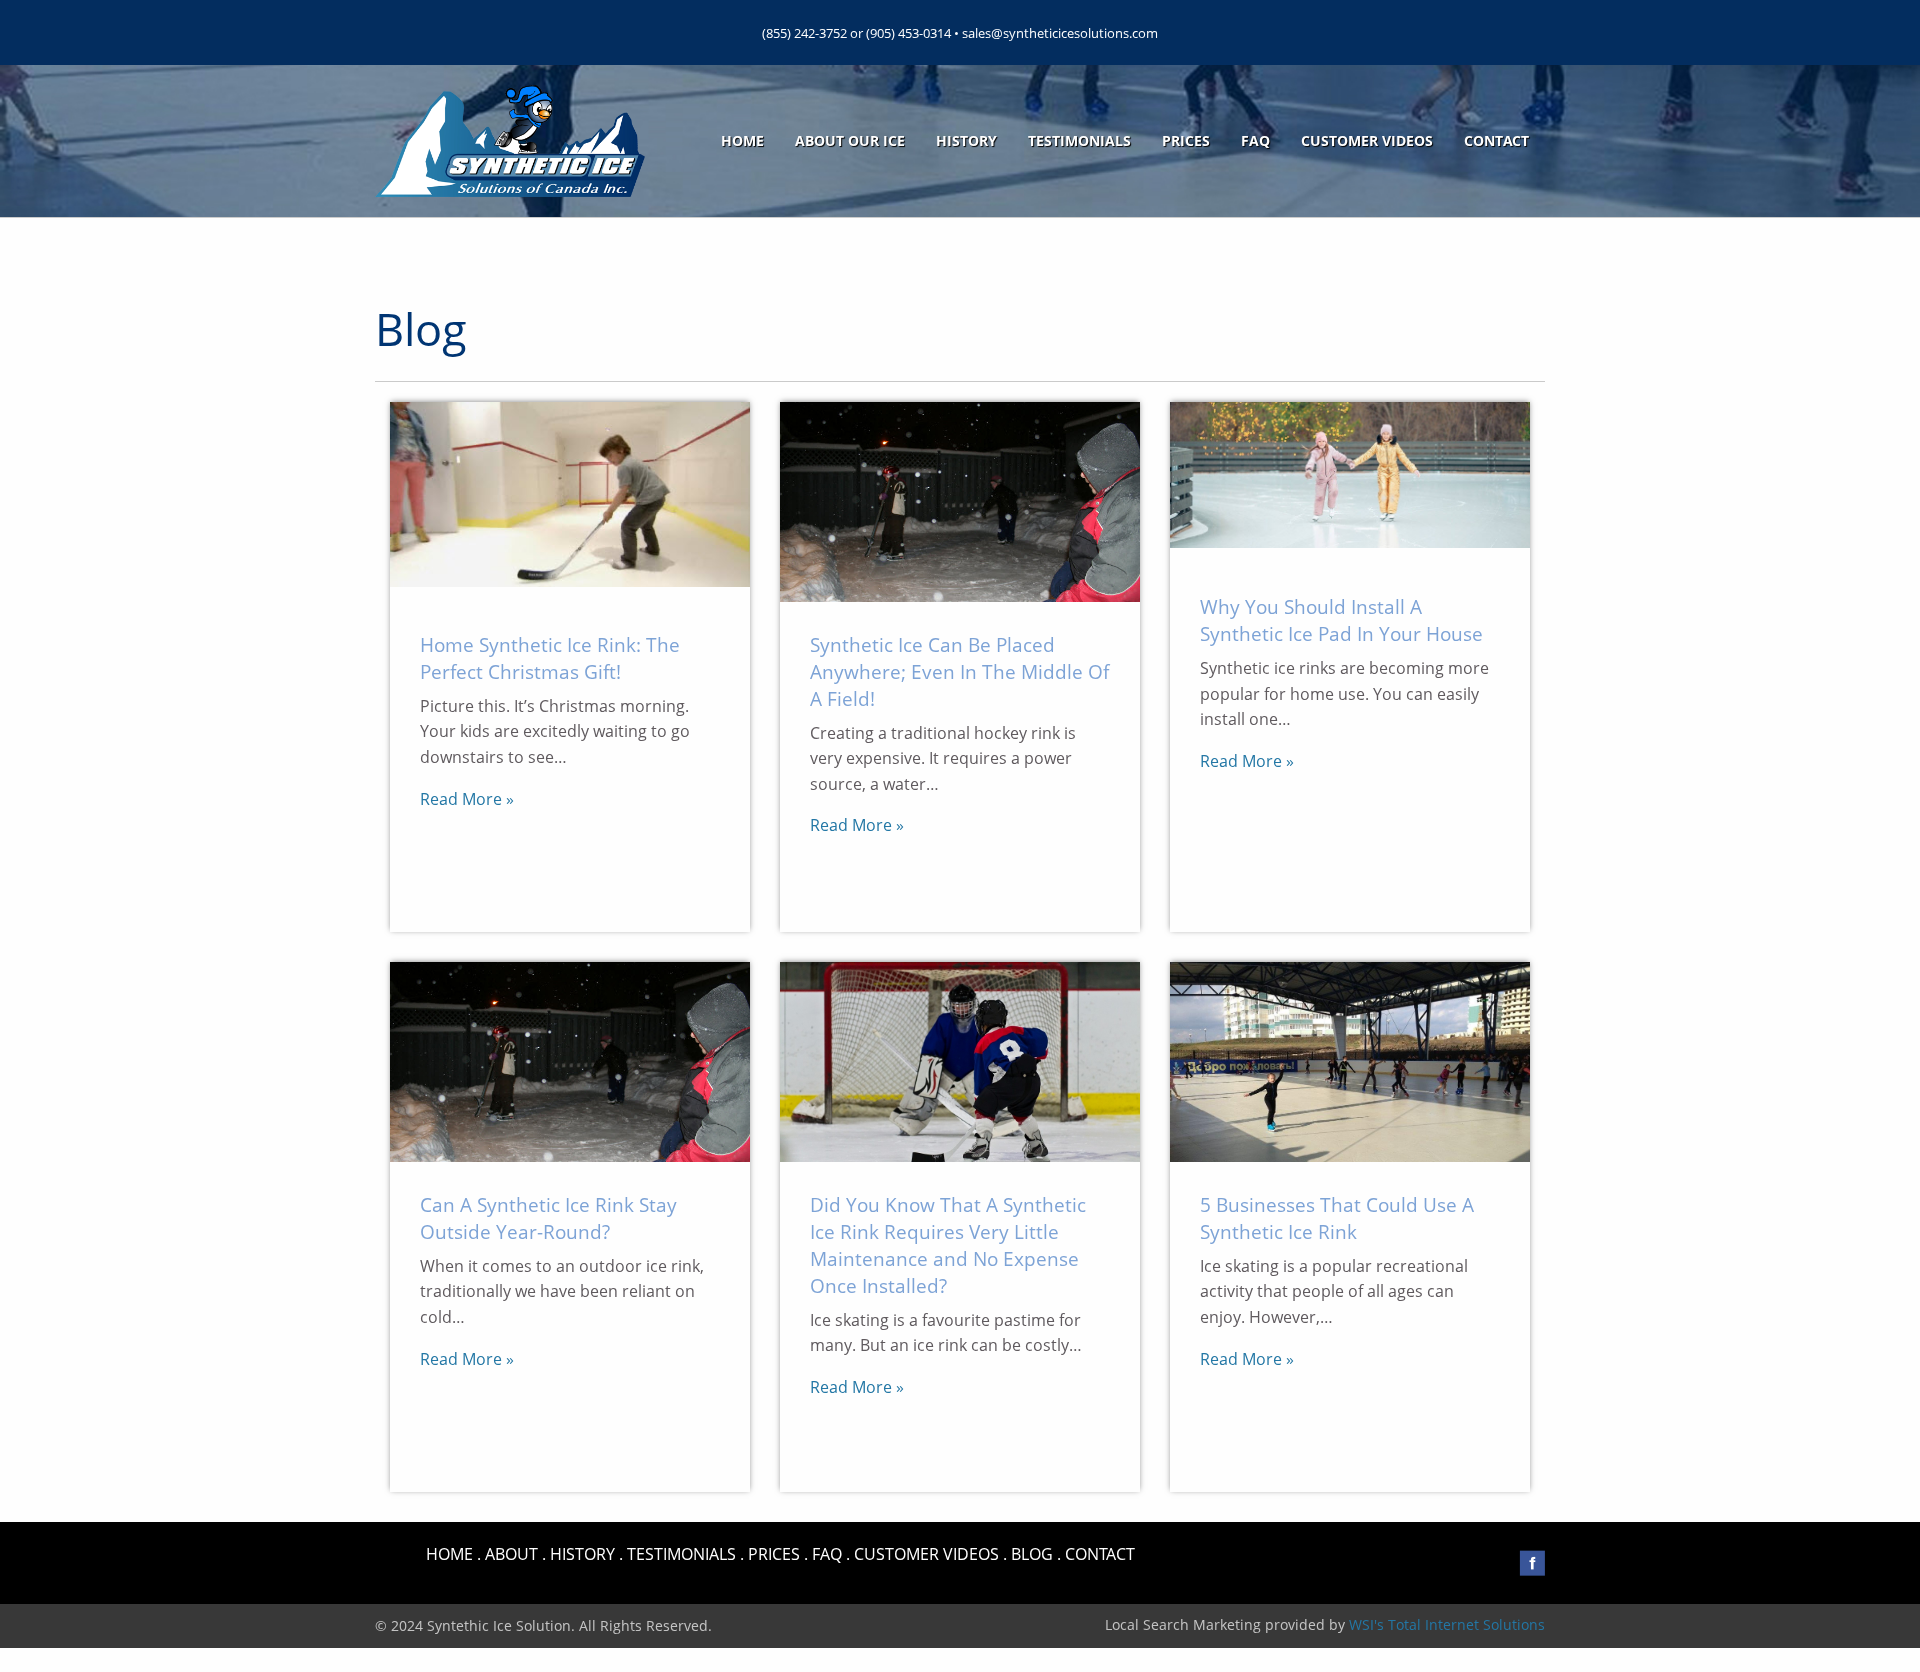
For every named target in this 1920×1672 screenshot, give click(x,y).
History (966, 140)
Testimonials (1079, 140)
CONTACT (1100, 1554)
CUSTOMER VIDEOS (926, 1554)
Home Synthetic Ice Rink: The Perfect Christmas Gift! (550, 658)
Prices (1186, 140)
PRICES (774, 1554)
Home (742, 140)
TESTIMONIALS (681, 1554)
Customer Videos (1367, 140)
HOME (449, 1554)
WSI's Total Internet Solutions (1447, 1624)
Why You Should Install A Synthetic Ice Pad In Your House (1341, 620)
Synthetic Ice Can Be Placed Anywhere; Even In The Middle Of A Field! (959, 671)
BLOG (1032, 1554)
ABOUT (511, 1554)
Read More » (467, 799)
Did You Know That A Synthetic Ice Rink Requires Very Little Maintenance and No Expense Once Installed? (948, 1245)
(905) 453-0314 (908, 33)
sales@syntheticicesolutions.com (1060, 33)
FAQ (1255, 140)
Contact (1496, 140)
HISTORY (582, 1554)
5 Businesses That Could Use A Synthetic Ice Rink (1337, 1218)
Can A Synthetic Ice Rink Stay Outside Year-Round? (548, 1218)
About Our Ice (850, 140)
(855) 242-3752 (804, 33)
